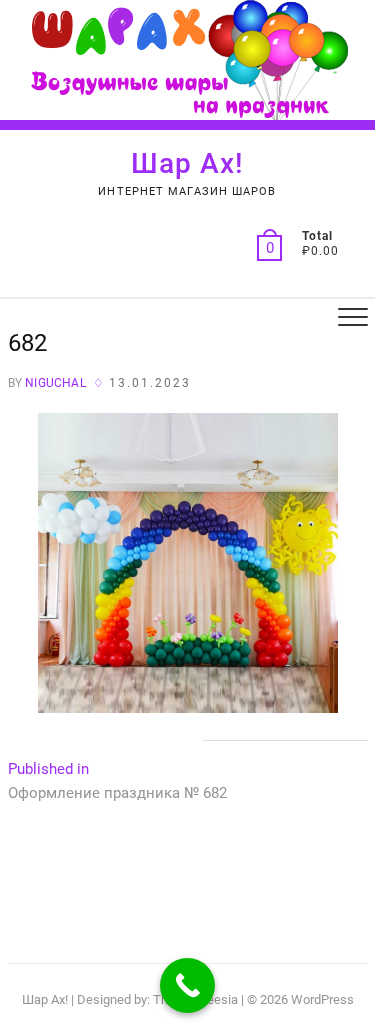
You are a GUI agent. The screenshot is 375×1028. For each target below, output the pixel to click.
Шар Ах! (187, 163)
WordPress (322, 999)
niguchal (54, 383)
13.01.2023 (150, 383)
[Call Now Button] (187, 985)
